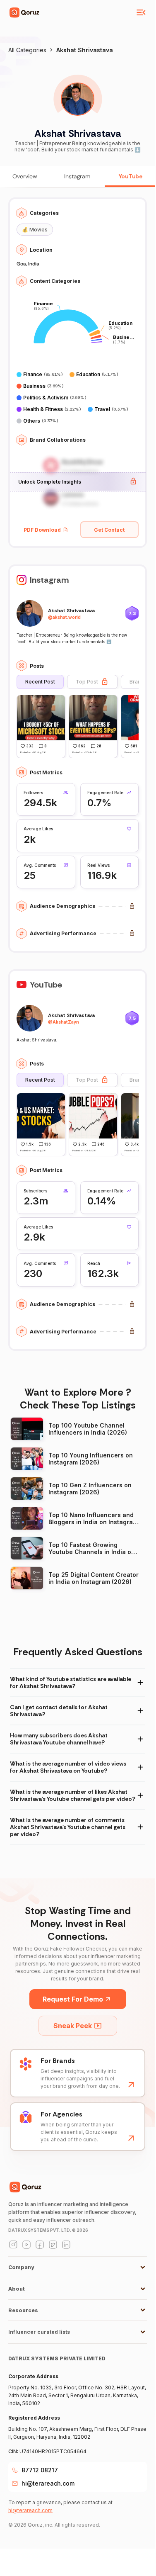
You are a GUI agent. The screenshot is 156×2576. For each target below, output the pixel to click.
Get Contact (109, 530)
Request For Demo (73, 1999)
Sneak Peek (73, 2026)
